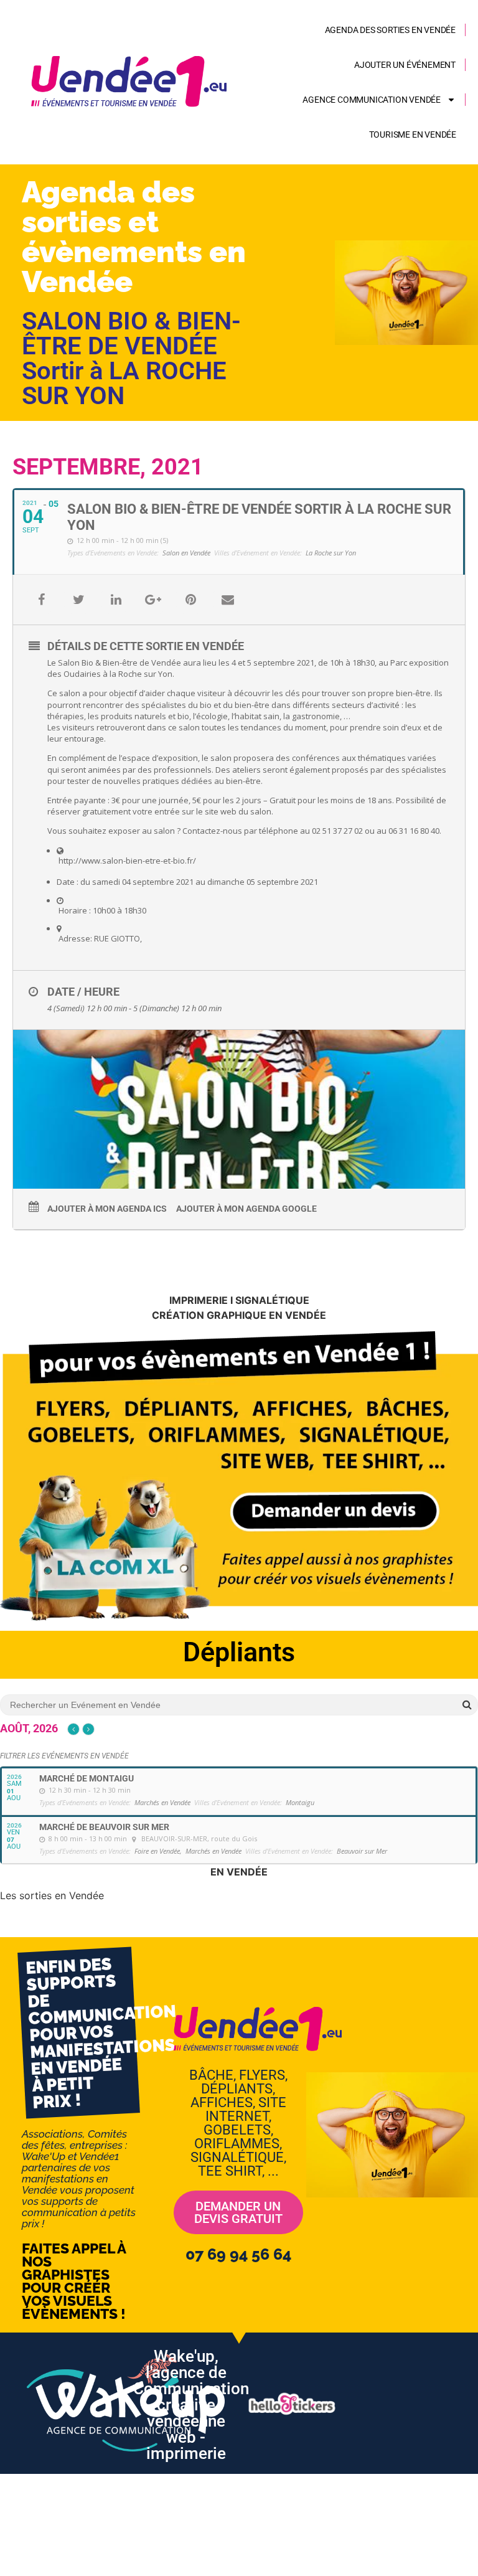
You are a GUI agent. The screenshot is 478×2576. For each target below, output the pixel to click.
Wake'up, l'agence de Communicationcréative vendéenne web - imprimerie (191, 2405)
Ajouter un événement (405, 65)
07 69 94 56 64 (238, 2254)
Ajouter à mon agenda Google (246, 1209)
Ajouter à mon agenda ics (107, 1209)
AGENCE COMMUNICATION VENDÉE (372, 100)
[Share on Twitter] (78, 600)
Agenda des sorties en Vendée (390, 30)
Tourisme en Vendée (413, 134)
